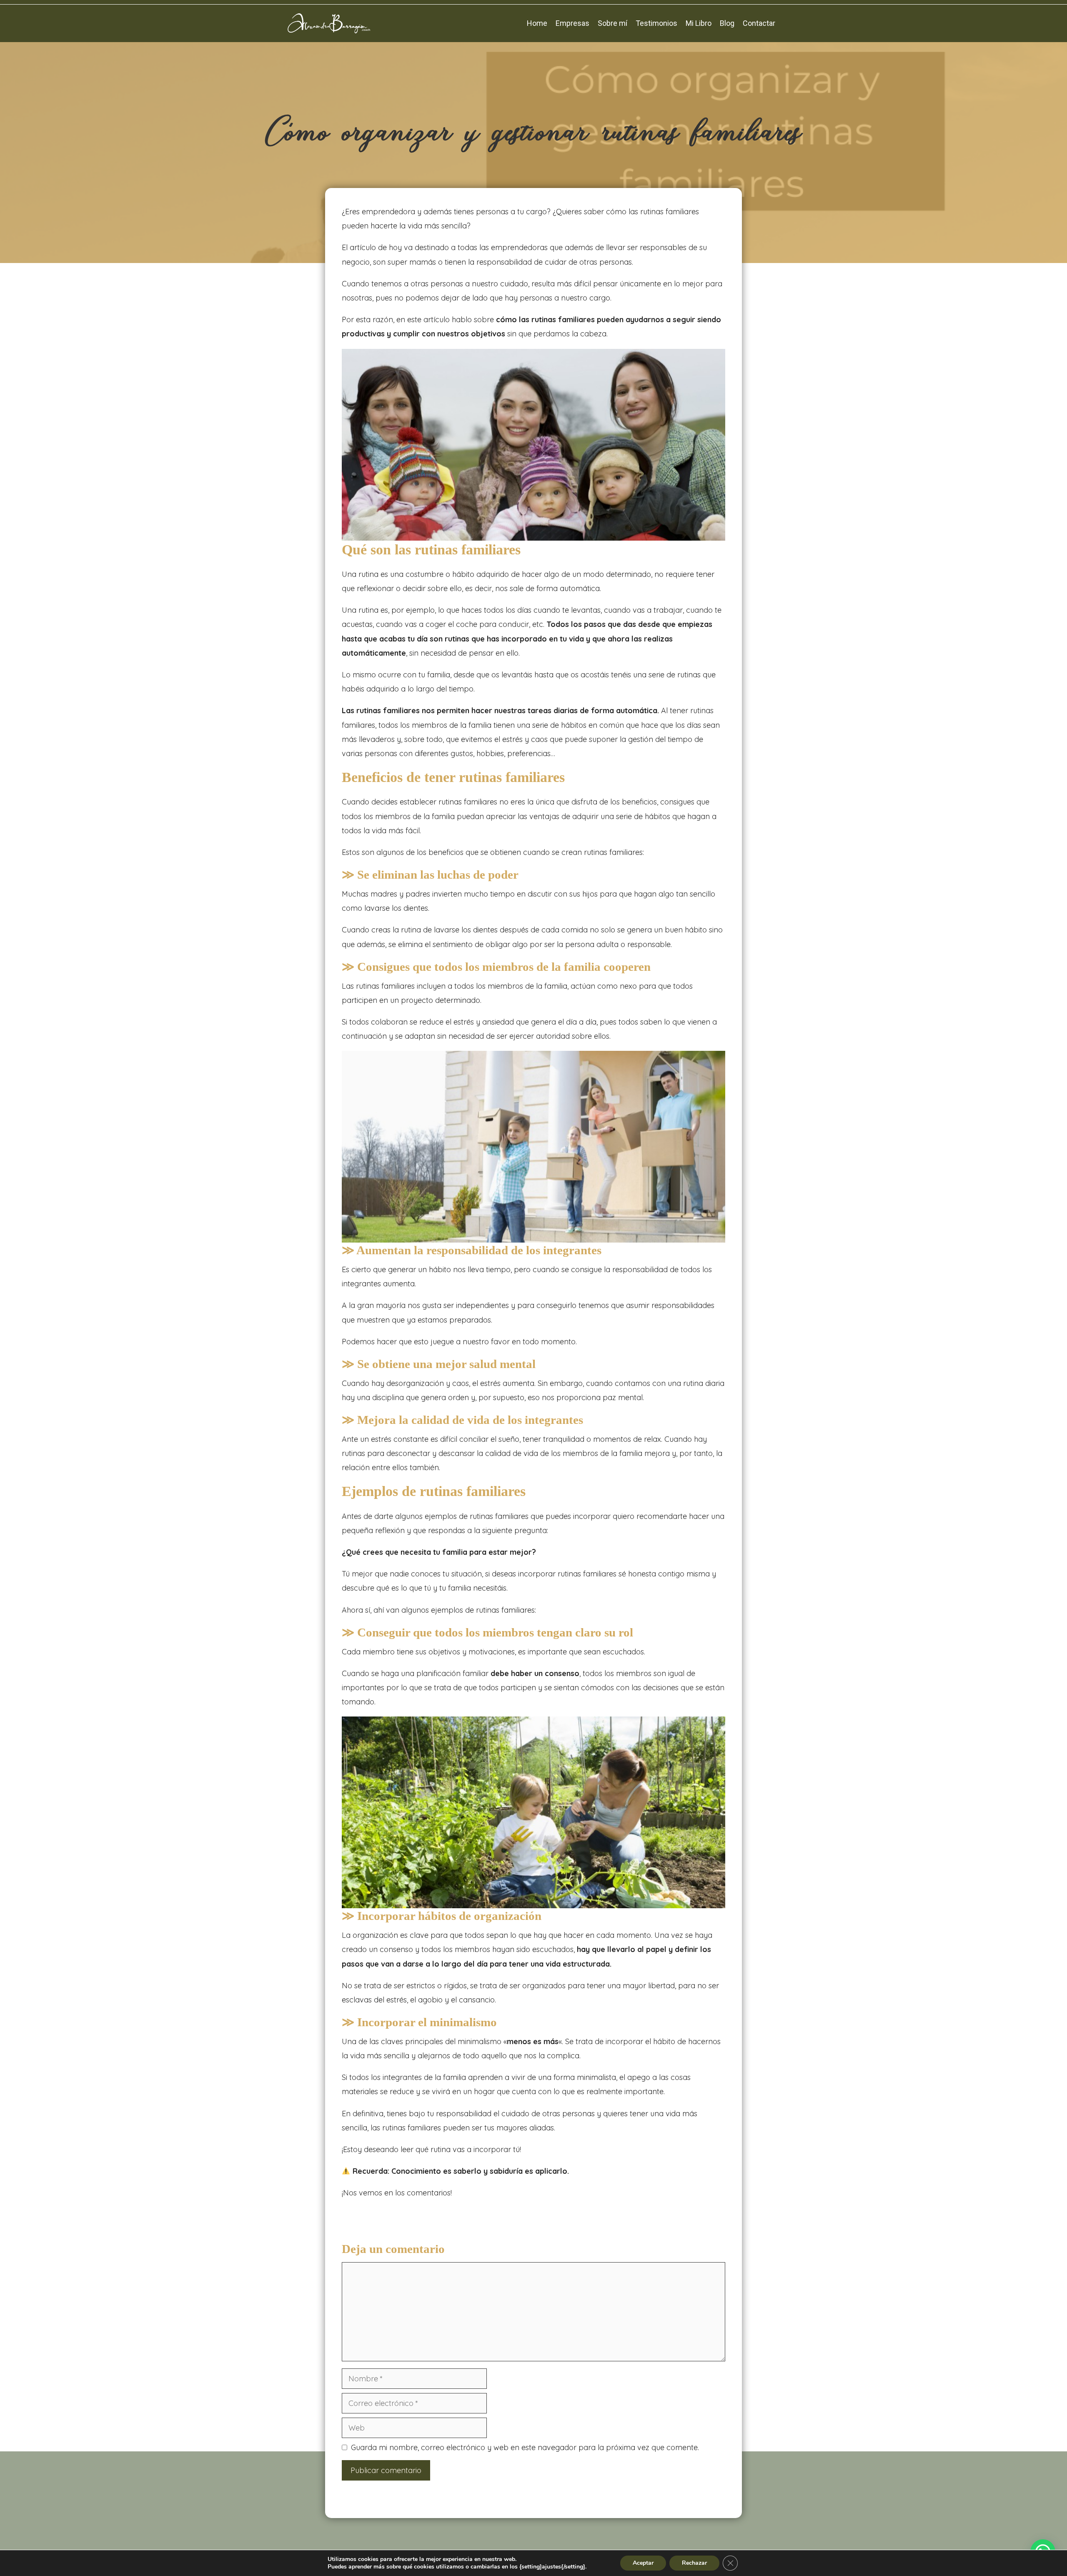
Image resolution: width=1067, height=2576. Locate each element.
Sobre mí (612, 23)
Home (537, 23)
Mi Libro (699, 23)
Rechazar (694, 2563)
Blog (727, 23)
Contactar (759, 23)
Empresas (572, 23)
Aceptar (643, 2563)
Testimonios (656, 23)
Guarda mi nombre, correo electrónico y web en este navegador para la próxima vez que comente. (525, 2447)
